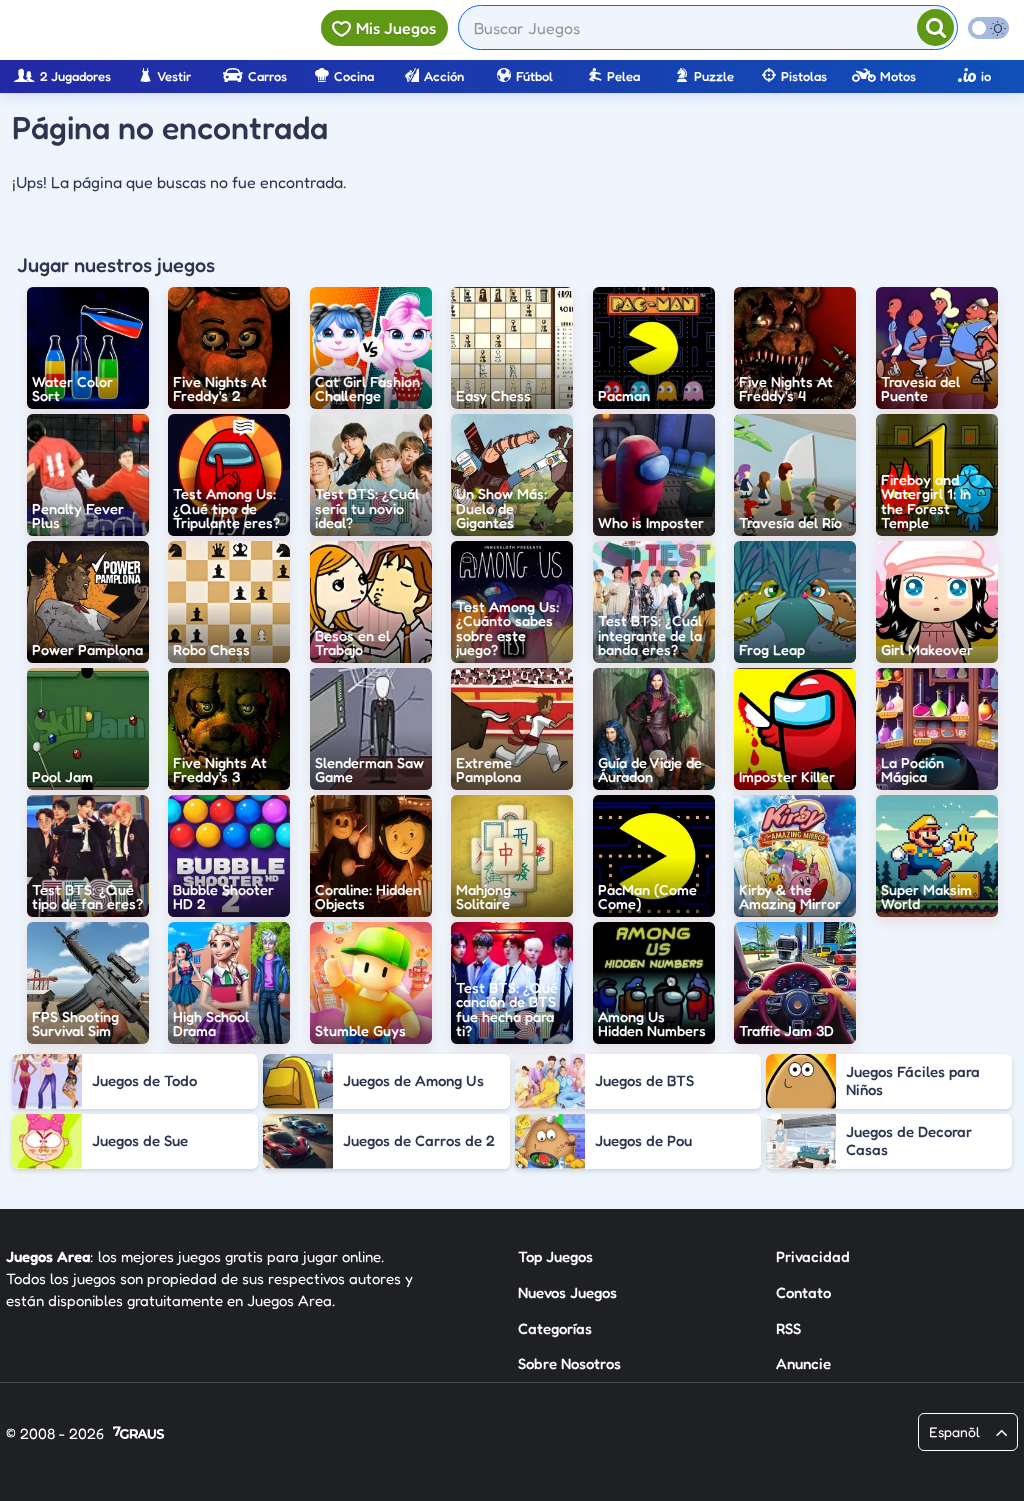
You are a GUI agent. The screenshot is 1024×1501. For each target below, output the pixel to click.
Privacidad (813, 1256)
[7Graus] (138, 1434)
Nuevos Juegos (567, 1292)
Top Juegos (555, 1256)
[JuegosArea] (123, 30)
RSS (788, 1328)
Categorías (555, 1328)
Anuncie (803, 1363)
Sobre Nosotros (569, 1363)
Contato (803, 1292)
